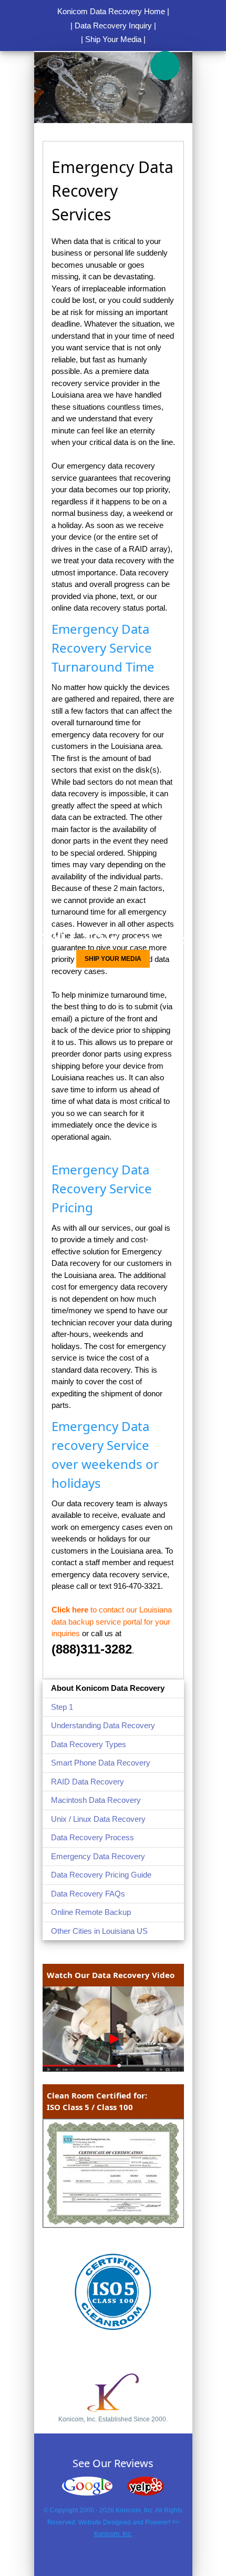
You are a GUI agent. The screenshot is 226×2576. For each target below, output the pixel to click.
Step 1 (62, 1707)
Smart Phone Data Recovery (101, 1763)
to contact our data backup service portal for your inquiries (112, 1621)
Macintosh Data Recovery (96, 1800)
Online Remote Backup (91, 1912)
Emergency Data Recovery (98, 1856)
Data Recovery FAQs (88, 1894)
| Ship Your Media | (113, 39)
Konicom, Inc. (113, 2534)
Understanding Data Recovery (103, 1725)
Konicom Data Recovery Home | (113, 11)
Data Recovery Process (93, 1837)
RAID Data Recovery (88, 1782)
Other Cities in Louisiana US (99, 1931)
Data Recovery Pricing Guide (101, 1875)
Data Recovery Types (89, 1744)
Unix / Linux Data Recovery (98, 1819)
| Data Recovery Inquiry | (113, 26)
